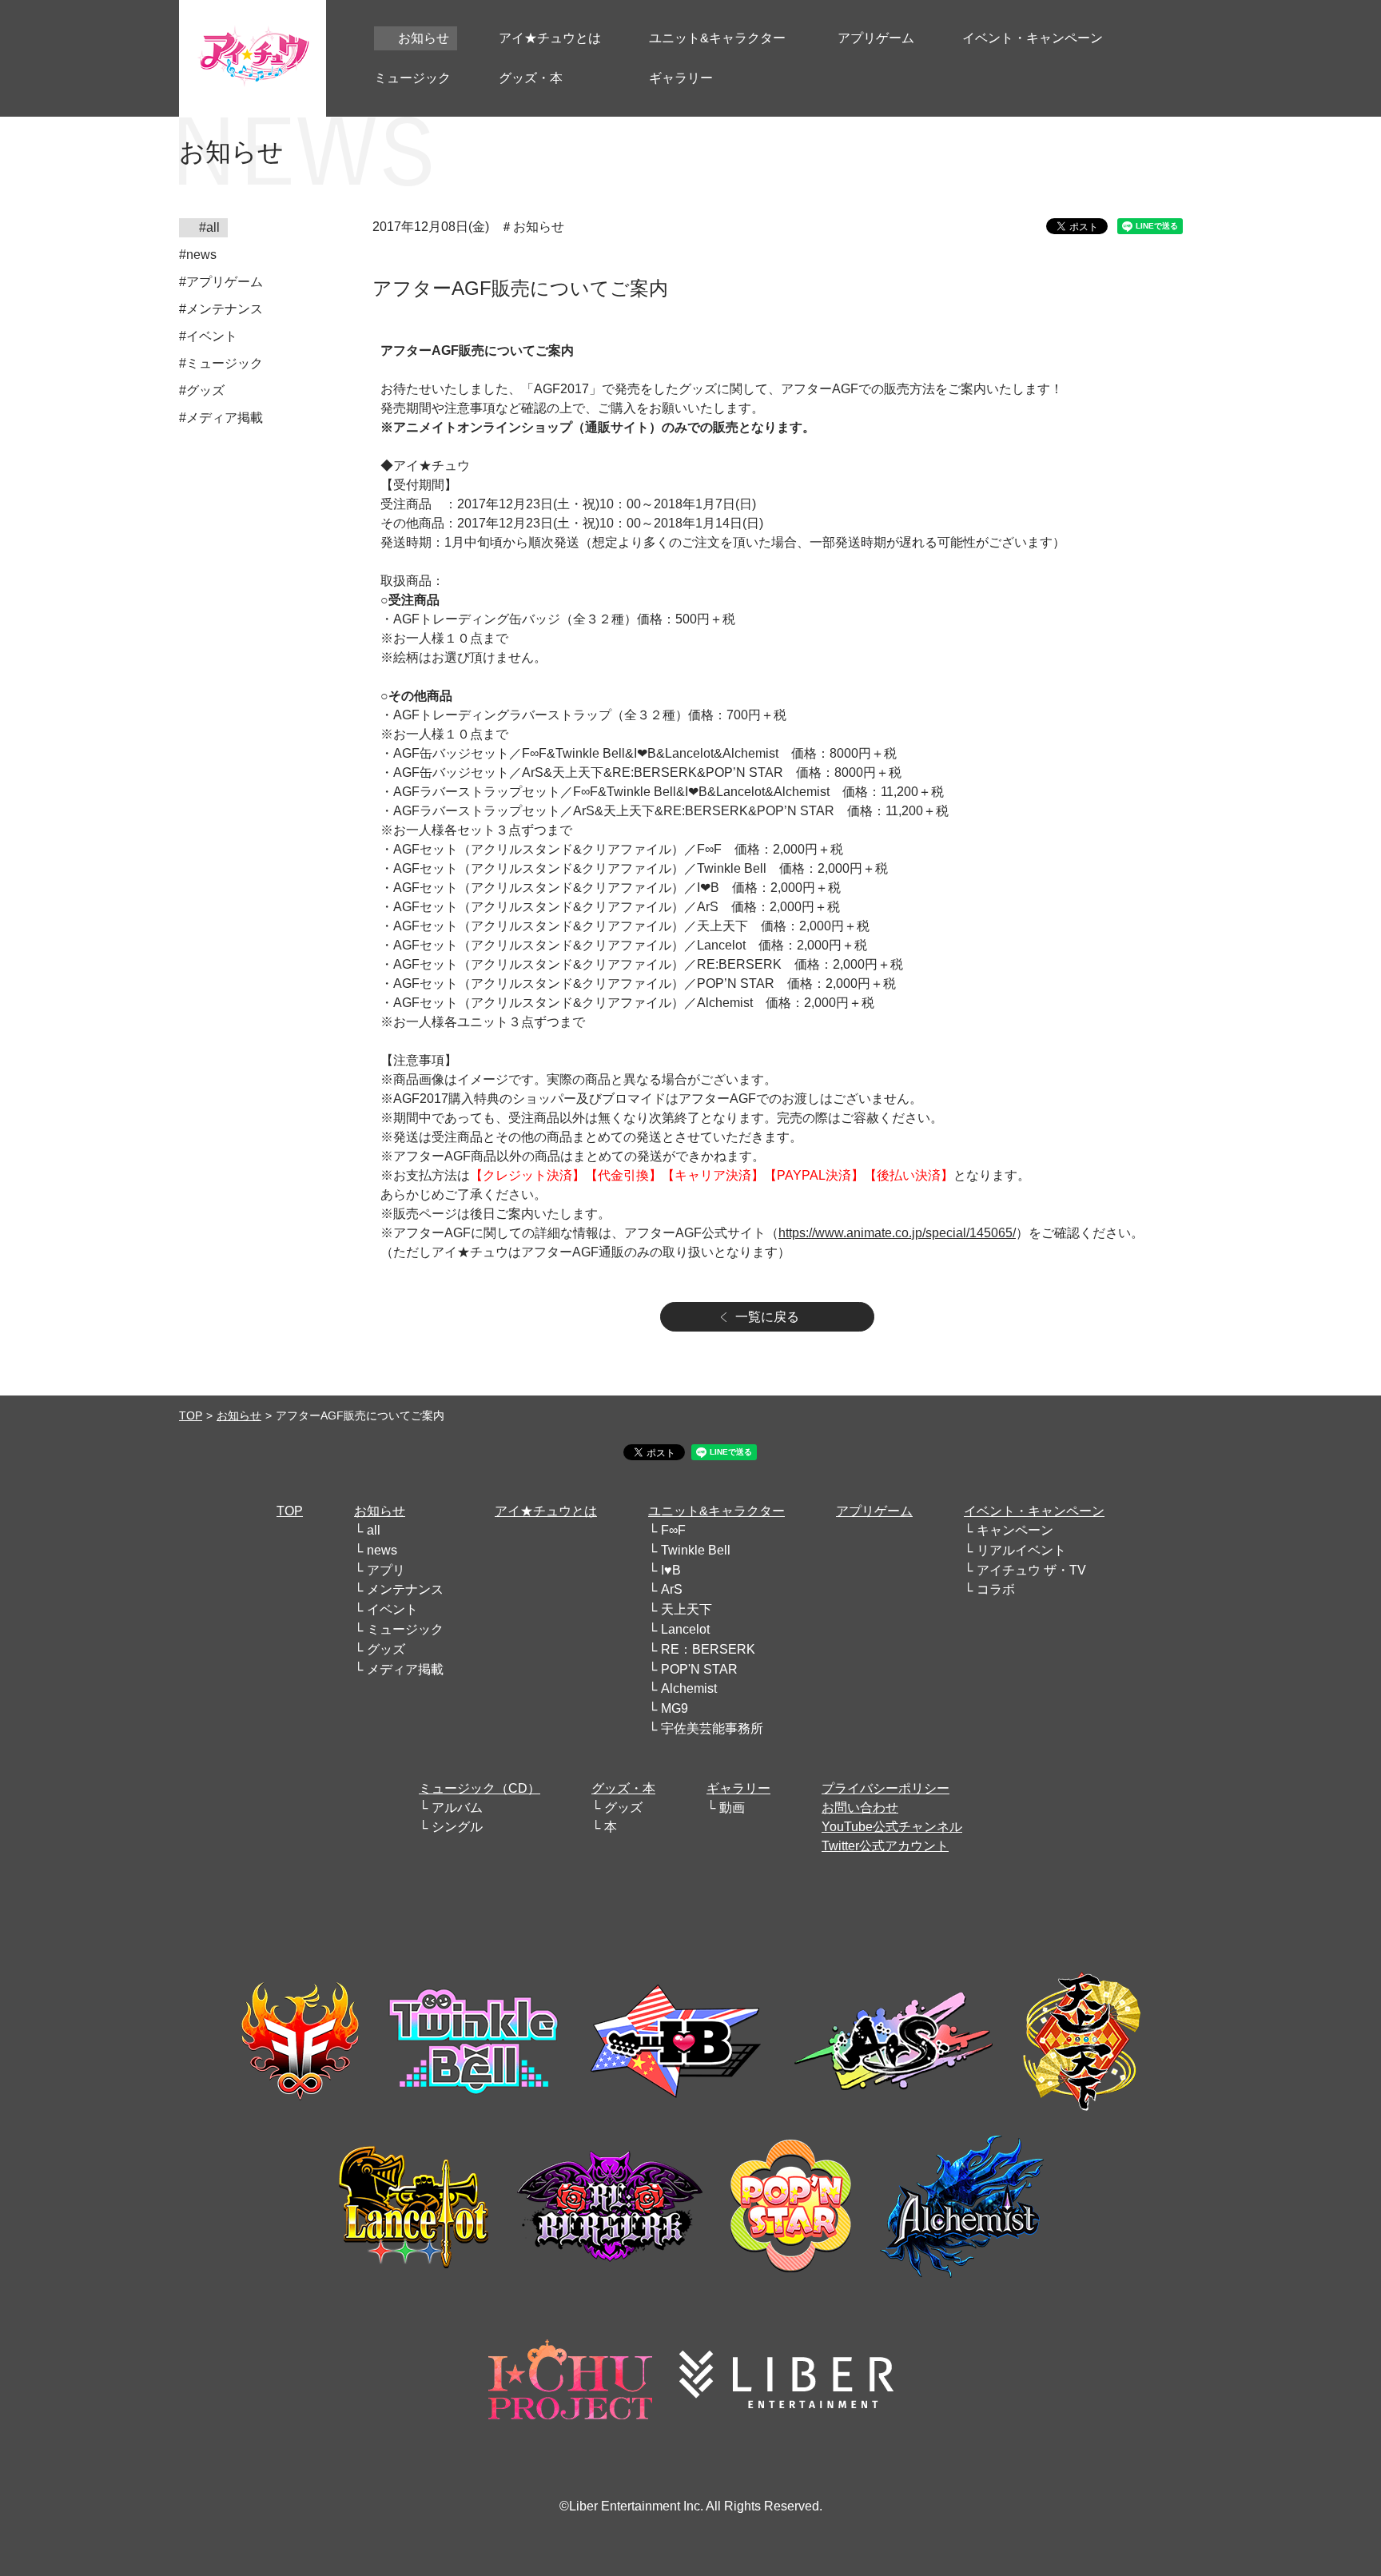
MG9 (675, 1708)
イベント (392, 1609)
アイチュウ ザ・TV (1031, 1570)
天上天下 (687, 1609)
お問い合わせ (860, 1808)
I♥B (671, 1570)
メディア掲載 (405, 1669)
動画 (732, 1808)
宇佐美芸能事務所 (712, 1728)
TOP (191, 1415)
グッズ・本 (623, 1788)
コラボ (996, 1589)
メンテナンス (405, 1589)
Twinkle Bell (696, 1550)
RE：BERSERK (708, 1649)
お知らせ (239, 1415)
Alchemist (689, 1688)
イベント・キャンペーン (1034, 1511)
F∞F (673, 1530)
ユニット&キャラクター (716, 1511)
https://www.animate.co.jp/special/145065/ (897, 1233)
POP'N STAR (699, 1669)
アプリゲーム (874, 1511)
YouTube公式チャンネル (892, 1827)
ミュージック (405, 1629)
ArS (672, 1589)
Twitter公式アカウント (885, 1846)
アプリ (386, 1570)
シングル (457, 1827)
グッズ (386, 1649)
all (374, 1530)
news (382, 1550)
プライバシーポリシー (886, 1788)
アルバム (457, 1808)
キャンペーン (1015, 1530)
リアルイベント (1021, 1550)
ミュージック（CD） (480, 1788)
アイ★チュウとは (546, 1511)
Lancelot (685, 1629)
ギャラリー (738, 1788)
